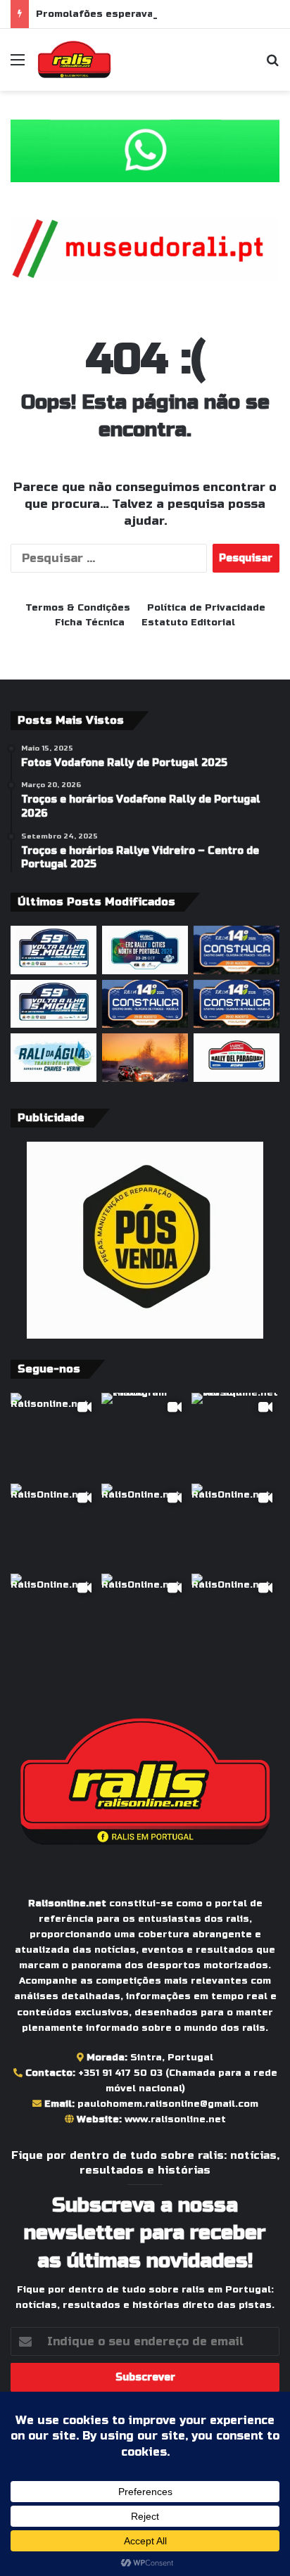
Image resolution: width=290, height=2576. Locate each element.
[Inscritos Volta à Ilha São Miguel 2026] (53, 950)
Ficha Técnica (90, 623)
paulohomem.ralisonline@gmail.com (168, 2104)
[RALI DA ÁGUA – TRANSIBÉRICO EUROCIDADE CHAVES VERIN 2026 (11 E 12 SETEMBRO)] (53, 1058)
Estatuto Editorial (188, 623)
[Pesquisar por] (272, 65)
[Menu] (18, 65)
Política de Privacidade (206, 608)
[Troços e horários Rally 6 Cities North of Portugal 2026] (145, 950)
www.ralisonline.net (175, 2119)
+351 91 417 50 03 (120, 2073)
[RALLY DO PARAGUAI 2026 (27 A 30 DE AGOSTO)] (237, 1058)
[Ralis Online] (74, 60)
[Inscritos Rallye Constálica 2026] (237, 1004)
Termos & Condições (78, 608)
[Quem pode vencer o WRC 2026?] (145, 1058)
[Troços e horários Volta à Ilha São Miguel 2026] (53, 1004)
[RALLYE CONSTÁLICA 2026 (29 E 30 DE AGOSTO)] (145, 1004)
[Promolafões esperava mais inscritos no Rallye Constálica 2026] (237, 950)
